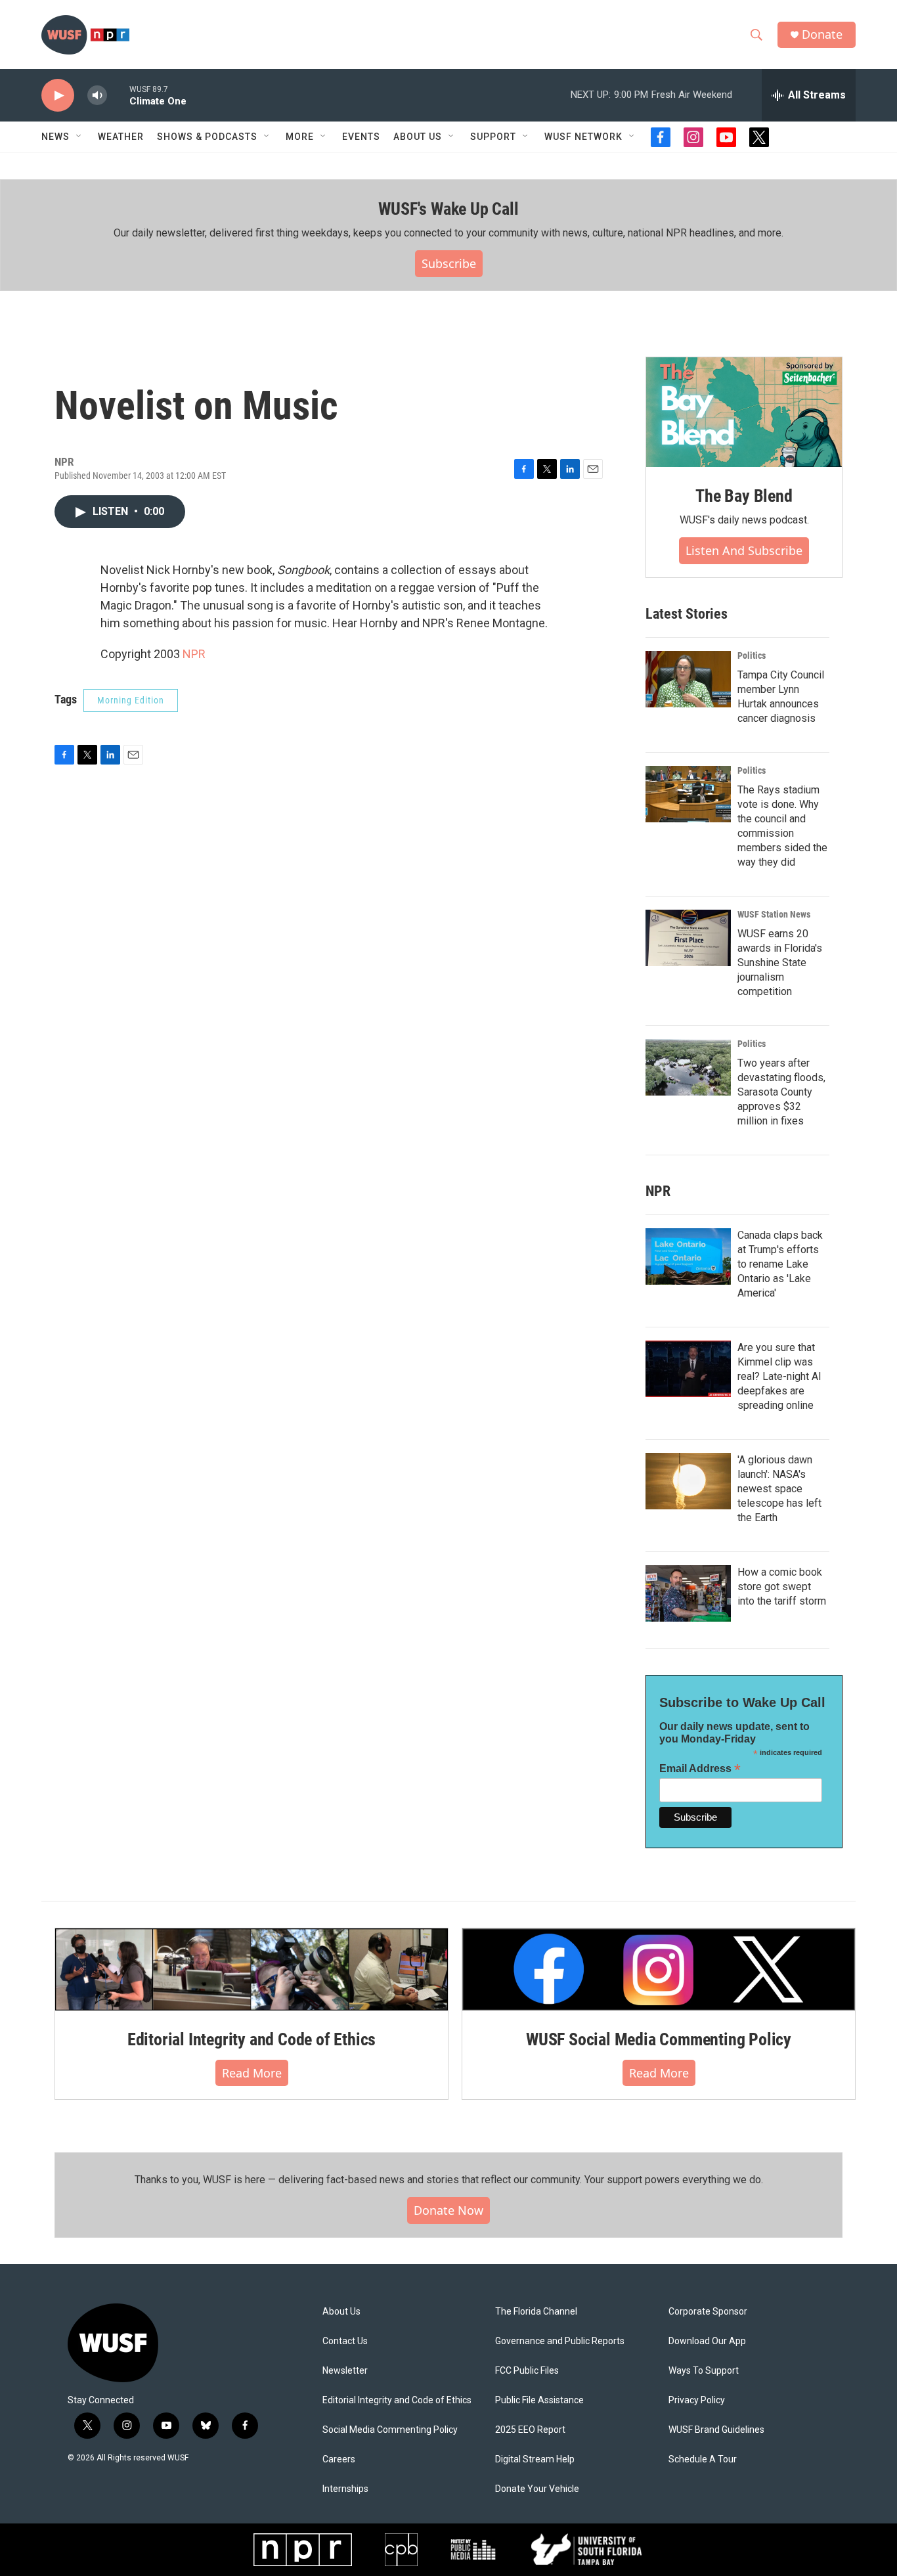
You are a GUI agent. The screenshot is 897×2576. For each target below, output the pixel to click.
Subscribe (449, 263)
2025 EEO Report (530, 2430)
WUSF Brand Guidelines (716, 2430)
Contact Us (345, 2341)
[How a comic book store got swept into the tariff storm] (688, 1593)
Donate (822, 34)
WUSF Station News (774, 914)
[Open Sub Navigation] (79, 137)
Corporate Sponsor (708, 2312)
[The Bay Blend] (744, 412)
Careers (339, 2459)
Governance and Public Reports (560, 2341)
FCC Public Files (527, 2371)
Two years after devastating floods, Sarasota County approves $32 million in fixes (781, 1092)
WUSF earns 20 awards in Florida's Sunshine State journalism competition (780, 963)
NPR (194, 654)
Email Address (700, 1768)
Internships (345, 2489)
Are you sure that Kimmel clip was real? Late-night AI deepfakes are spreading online (779, 1376)
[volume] (97, 96)
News (55, 137)
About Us (341, 2312)
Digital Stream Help (535, 2459)
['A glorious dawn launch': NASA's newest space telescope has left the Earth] (688, 1481)
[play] (58, 96)
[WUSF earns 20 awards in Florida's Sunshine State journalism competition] (688, 938)
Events (361, 137)
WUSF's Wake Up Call (448, 209)
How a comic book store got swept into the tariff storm (782, 1587)
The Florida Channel (536, 2312)
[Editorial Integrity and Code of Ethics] (252, 1969)
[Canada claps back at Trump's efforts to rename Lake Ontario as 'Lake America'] (688, 1256)
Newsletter (345, 2371)
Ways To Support (704, 2371)
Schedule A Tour (703, 2459)
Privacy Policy (697, 2400)
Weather (121, 137)
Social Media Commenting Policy (390, 2430)
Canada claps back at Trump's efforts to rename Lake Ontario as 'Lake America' (780, 1264)
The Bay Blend (744, 496)
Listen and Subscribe (744, 550)
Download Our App (707, 2341)
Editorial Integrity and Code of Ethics (252, 2039)
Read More (252, 2073)
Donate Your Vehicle (537, 2489)
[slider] (118, 95)
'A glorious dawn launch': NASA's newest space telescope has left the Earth (779, 1489)
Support (493, 137)
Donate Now (448, 2210)
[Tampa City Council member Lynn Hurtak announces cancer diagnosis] (688, 679)
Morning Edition (131, 700)
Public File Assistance (539, 2400)
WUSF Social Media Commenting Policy (659, 2039)
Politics (752, 655)
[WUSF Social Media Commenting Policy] (659, 1969)
